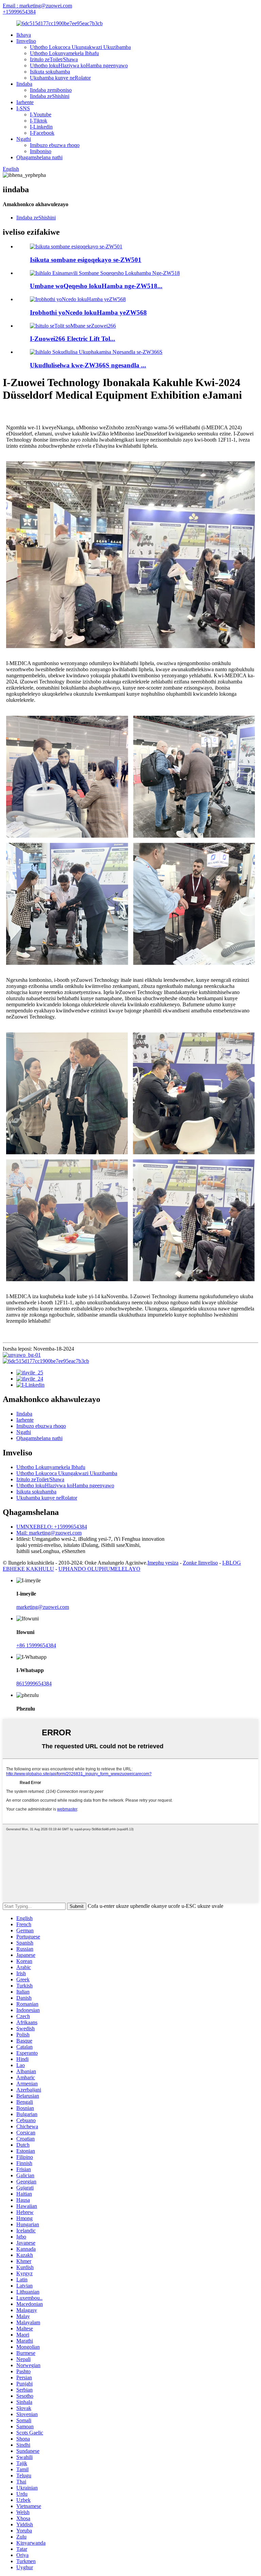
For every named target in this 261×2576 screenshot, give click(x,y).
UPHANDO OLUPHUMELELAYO (99, 1569)
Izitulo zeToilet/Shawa (54, 59)
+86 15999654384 (36, 1645)
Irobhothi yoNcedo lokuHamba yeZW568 (88, 312)
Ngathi (24, 139)
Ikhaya (24, 35)
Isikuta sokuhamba (50, 72)
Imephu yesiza (163, 1563)
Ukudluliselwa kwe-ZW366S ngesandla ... (88, 365)
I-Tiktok (39, 121)
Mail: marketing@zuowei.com (49, 1533)
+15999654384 (19, 12)
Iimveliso (26, 41)
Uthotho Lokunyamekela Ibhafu (64, 53)
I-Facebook (42, 133)
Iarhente (25, 102)
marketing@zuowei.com (43, 1607)
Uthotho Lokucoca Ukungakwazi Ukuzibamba (80, 47)
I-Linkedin (41, 127)
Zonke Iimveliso (200, 1563)
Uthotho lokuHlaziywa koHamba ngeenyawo (79, 65)
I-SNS (23, 108)
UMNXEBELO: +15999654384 (52, 1527)
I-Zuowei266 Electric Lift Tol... (73, 339)
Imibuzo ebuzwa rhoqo (55, 145)
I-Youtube (41, 114)
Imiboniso (41, 151)
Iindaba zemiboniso (51, 90)
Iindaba (24, 84)
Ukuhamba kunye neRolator (60, 78)
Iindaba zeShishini (50, 96)
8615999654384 (34, 1683)
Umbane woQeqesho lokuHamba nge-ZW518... (96, 286)
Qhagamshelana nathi (39, 157)
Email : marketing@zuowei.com (37, 6)
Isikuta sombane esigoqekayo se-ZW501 (86, 260)
